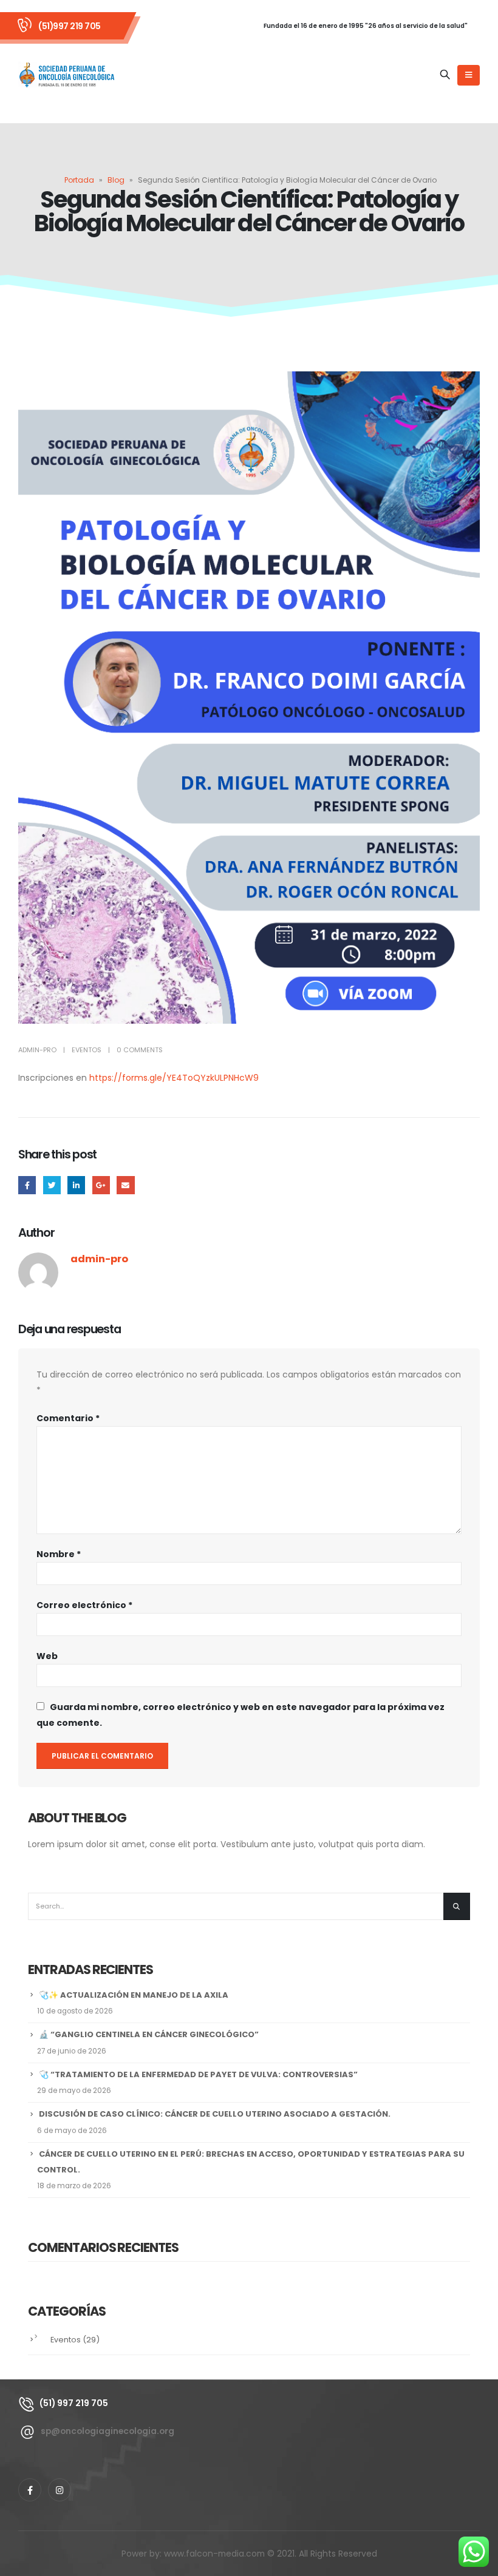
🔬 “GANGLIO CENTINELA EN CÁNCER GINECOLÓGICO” (149, 2034)
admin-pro (37, 1050)
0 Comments (140, 1050)
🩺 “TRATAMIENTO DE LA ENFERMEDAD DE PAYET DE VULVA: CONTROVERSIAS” (198, 2074)
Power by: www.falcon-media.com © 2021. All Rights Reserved (249, 2554)
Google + (101, 1185)
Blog (116, 180)
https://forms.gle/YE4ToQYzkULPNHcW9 (174, 1078)
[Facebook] (30, 2490)
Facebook (27, 1185)
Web (47, 1656)
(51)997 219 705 (70, 26)
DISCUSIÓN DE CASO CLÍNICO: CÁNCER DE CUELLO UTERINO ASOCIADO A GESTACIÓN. (215, 2114)
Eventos (87, 1050)
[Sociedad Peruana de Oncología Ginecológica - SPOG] (67, 75)
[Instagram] (60, 2490)
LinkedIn (76, 1185)
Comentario (68, 1418)
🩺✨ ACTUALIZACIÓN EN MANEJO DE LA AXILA (134, 1995)
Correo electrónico (84, 1605)
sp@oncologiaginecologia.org (107, 2431)
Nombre (59, 1554)
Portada (79, 180)
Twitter (52, 1185)
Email (125, 1185)
